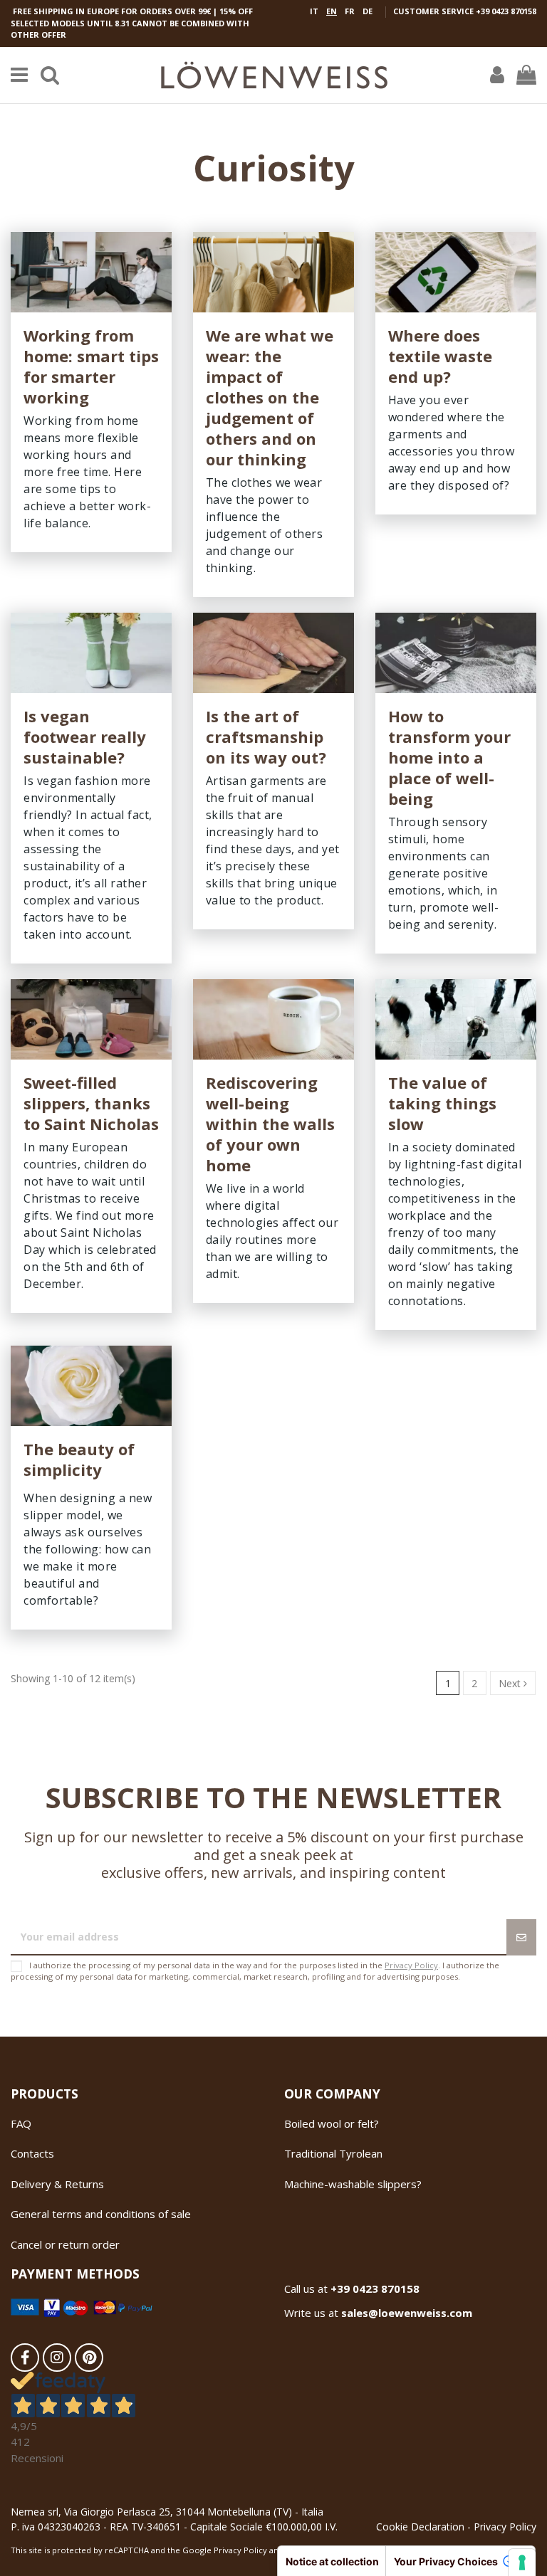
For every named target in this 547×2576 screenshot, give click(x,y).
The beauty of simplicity (79, 1459)
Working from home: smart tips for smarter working (91, 366)
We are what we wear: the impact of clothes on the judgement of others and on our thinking (270, 397)
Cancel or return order (65, 2244)
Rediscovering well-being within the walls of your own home (270, 1124)
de (368, 11)
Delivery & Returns (57, 2184)
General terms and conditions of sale (101, 2214)
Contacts (32, 2153)
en (332, 11)
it (314, 11)
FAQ (21, 2123)
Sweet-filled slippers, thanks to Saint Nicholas (91, 1103)
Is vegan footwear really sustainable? (85, 737)
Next (511, 1683)
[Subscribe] (521, 1937)
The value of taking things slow (442, 1103)
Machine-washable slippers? (353, 2184)
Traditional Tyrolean (333, 2153)
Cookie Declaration (420, 2527)
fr (350, 11)
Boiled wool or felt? (332, 2123)
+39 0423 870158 (506, 11)
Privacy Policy (411, 1965)
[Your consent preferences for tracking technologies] (522, 2562)
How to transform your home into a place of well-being (449, 757)
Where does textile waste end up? (440, 356)
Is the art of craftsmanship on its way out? (266, 737)
